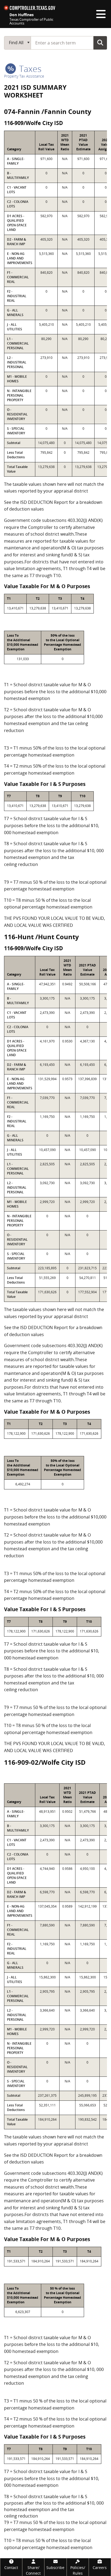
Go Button (100, 43)
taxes (29, 69)
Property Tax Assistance (24, 76)
